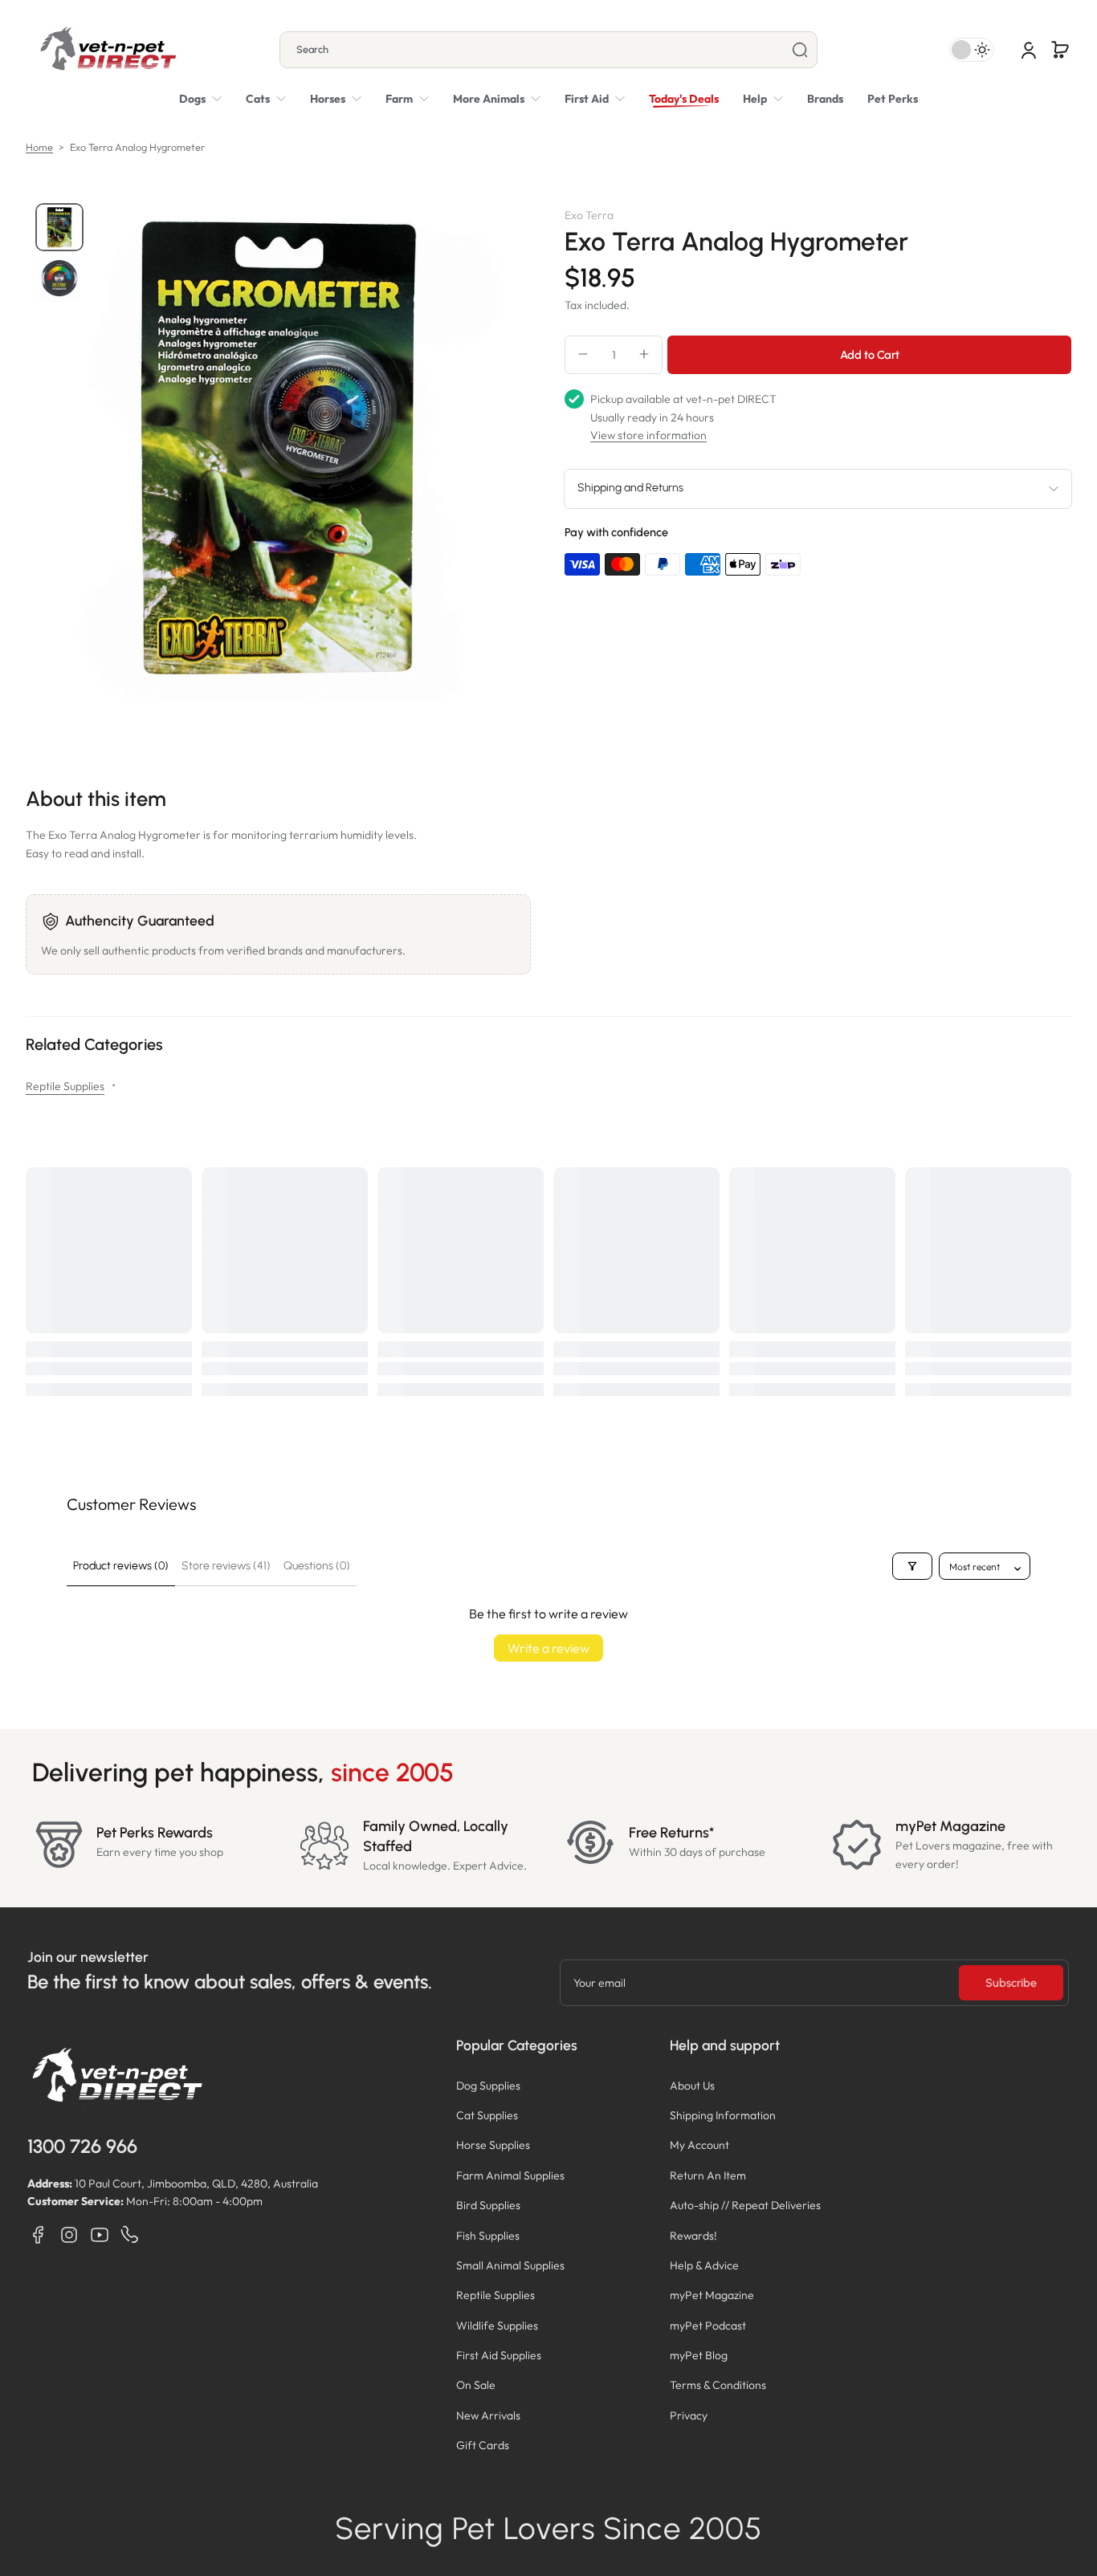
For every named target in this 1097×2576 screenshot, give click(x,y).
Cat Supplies (487, 2115)
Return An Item (708, 2175)
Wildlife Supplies (497, 2326)
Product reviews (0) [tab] (121, 1566)
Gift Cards (483, 2445)
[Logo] (108, 50)
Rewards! (693, 2236)
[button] (1060, 50)
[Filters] (912, 1566)
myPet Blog (699, 2355)
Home (39, 147)
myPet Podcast (708, 2326)
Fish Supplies (488, 2236)
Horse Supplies (493, 2145)
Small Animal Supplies (510, 2265)
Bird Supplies (488, 2205)
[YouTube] (100, 2235)
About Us (692, 2086)
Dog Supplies (488, 2086)
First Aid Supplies (499, 2355)
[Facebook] (39, 2235)
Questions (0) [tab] (317, 1566)
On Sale (476, 2385)
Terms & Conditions (718, 2385)
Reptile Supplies (65, 1086)
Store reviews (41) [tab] (226, 1566)
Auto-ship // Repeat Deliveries (745, 2205)
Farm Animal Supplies (510, 2175)
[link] (497, 99)
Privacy (689, 2415)
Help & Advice (704, 2265)
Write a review (548, 1648)
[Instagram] (69, 2235)
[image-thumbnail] (59, 227)
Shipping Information (723, 2115)
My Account (699, 2145)
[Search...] (800, 50)
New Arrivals (488, 2415)
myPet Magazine (712, 2295)
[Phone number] (130, 2235)
